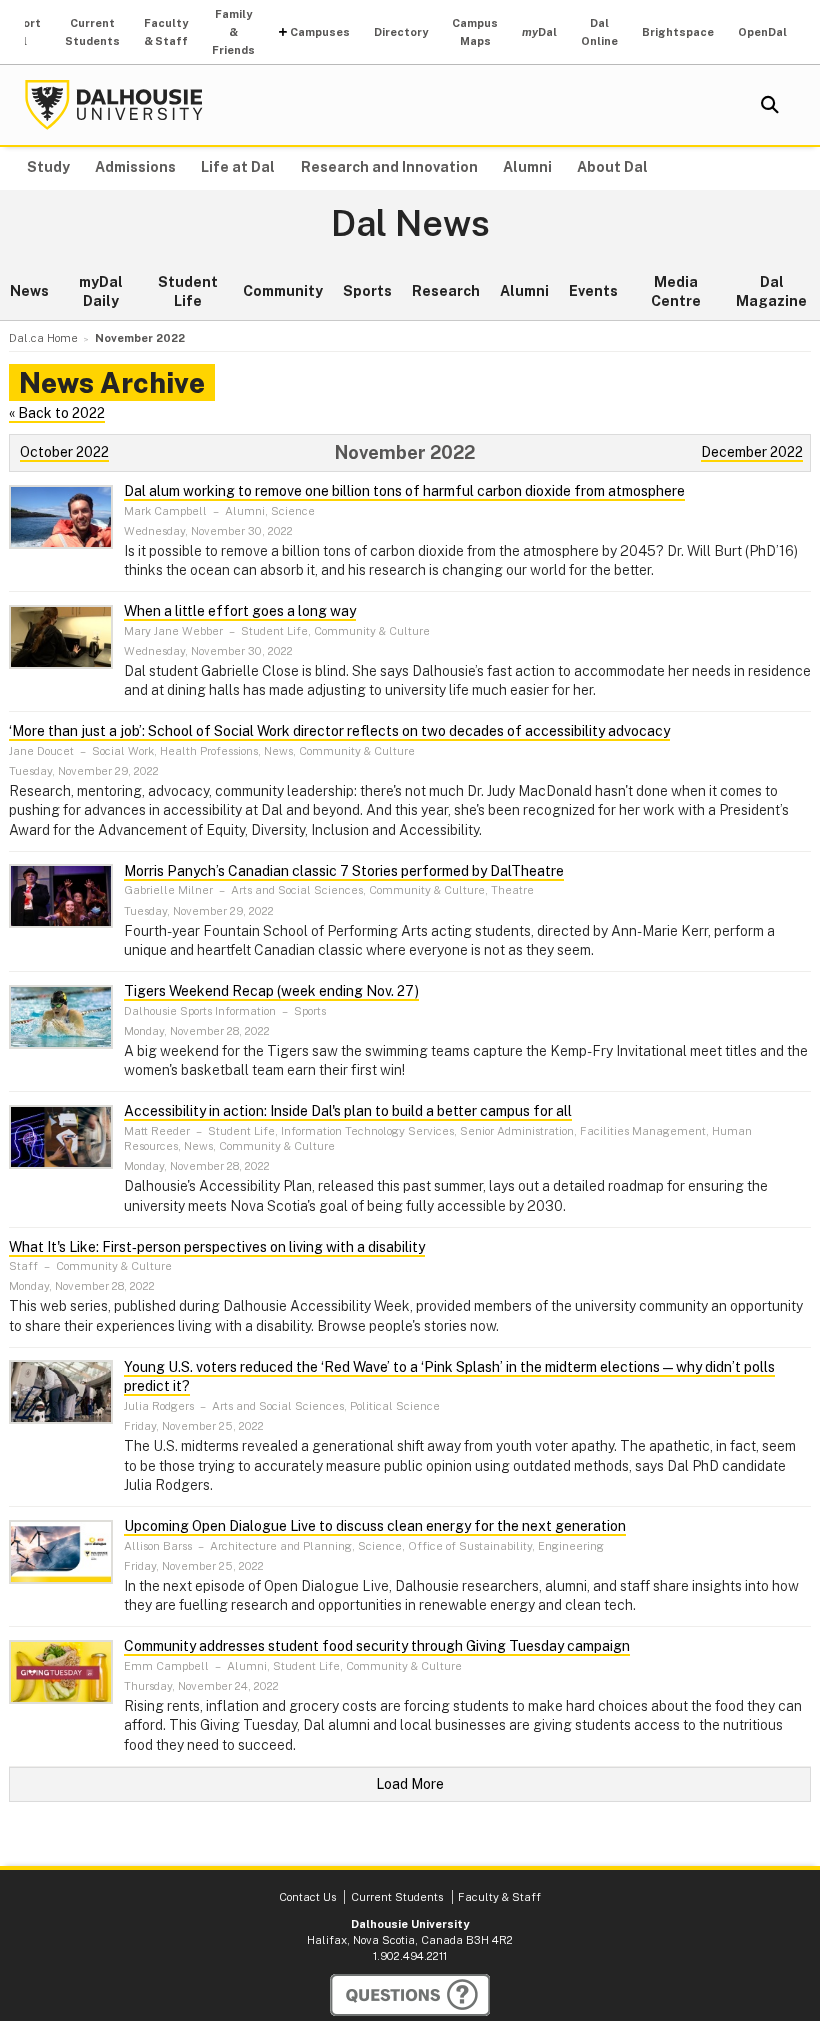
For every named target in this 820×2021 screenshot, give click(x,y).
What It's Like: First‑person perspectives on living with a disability (217, 1247)
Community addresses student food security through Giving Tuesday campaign (377, 1646)
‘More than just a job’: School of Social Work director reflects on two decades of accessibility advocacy (339, 731)
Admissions (135, 167)
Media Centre (676, 292)
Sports (367, 291)
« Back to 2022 (57, 413)
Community (283, 291)
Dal (539, 32)
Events (593, 291)
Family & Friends (233, 32)
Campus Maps (475, 32)
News (29, 291)
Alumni (527, 167)
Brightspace (678, 32)
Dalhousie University (114, 105)
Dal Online (599, 32)
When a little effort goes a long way (240, 611)
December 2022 (752, 452)
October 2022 (64, 452)
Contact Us (307, 1897)
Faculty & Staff (166, 32)
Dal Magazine (771, 292)
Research (446, 291)
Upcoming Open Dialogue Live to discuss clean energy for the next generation (375, 1526)
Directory (401, 32)
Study (48, 167)
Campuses (320, 32)
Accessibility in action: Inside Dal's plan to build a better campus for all (348, 1111)
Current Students (92, 32)
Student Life (188, 292)
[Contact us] (410, 1995)
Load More (410, 1784)
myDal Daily (101, 292)
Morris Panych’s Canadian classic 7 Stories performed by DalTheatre (344, 871)
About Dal (612, 167)
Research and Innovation (389, 167)
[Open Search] (770, 105)
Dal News (410, 224)
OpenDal (762, 32)
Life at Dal (238, 167)
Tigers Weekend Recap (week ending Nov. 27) (271, 991)
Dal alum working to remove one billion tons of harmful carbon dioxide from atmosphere (404, 491)
